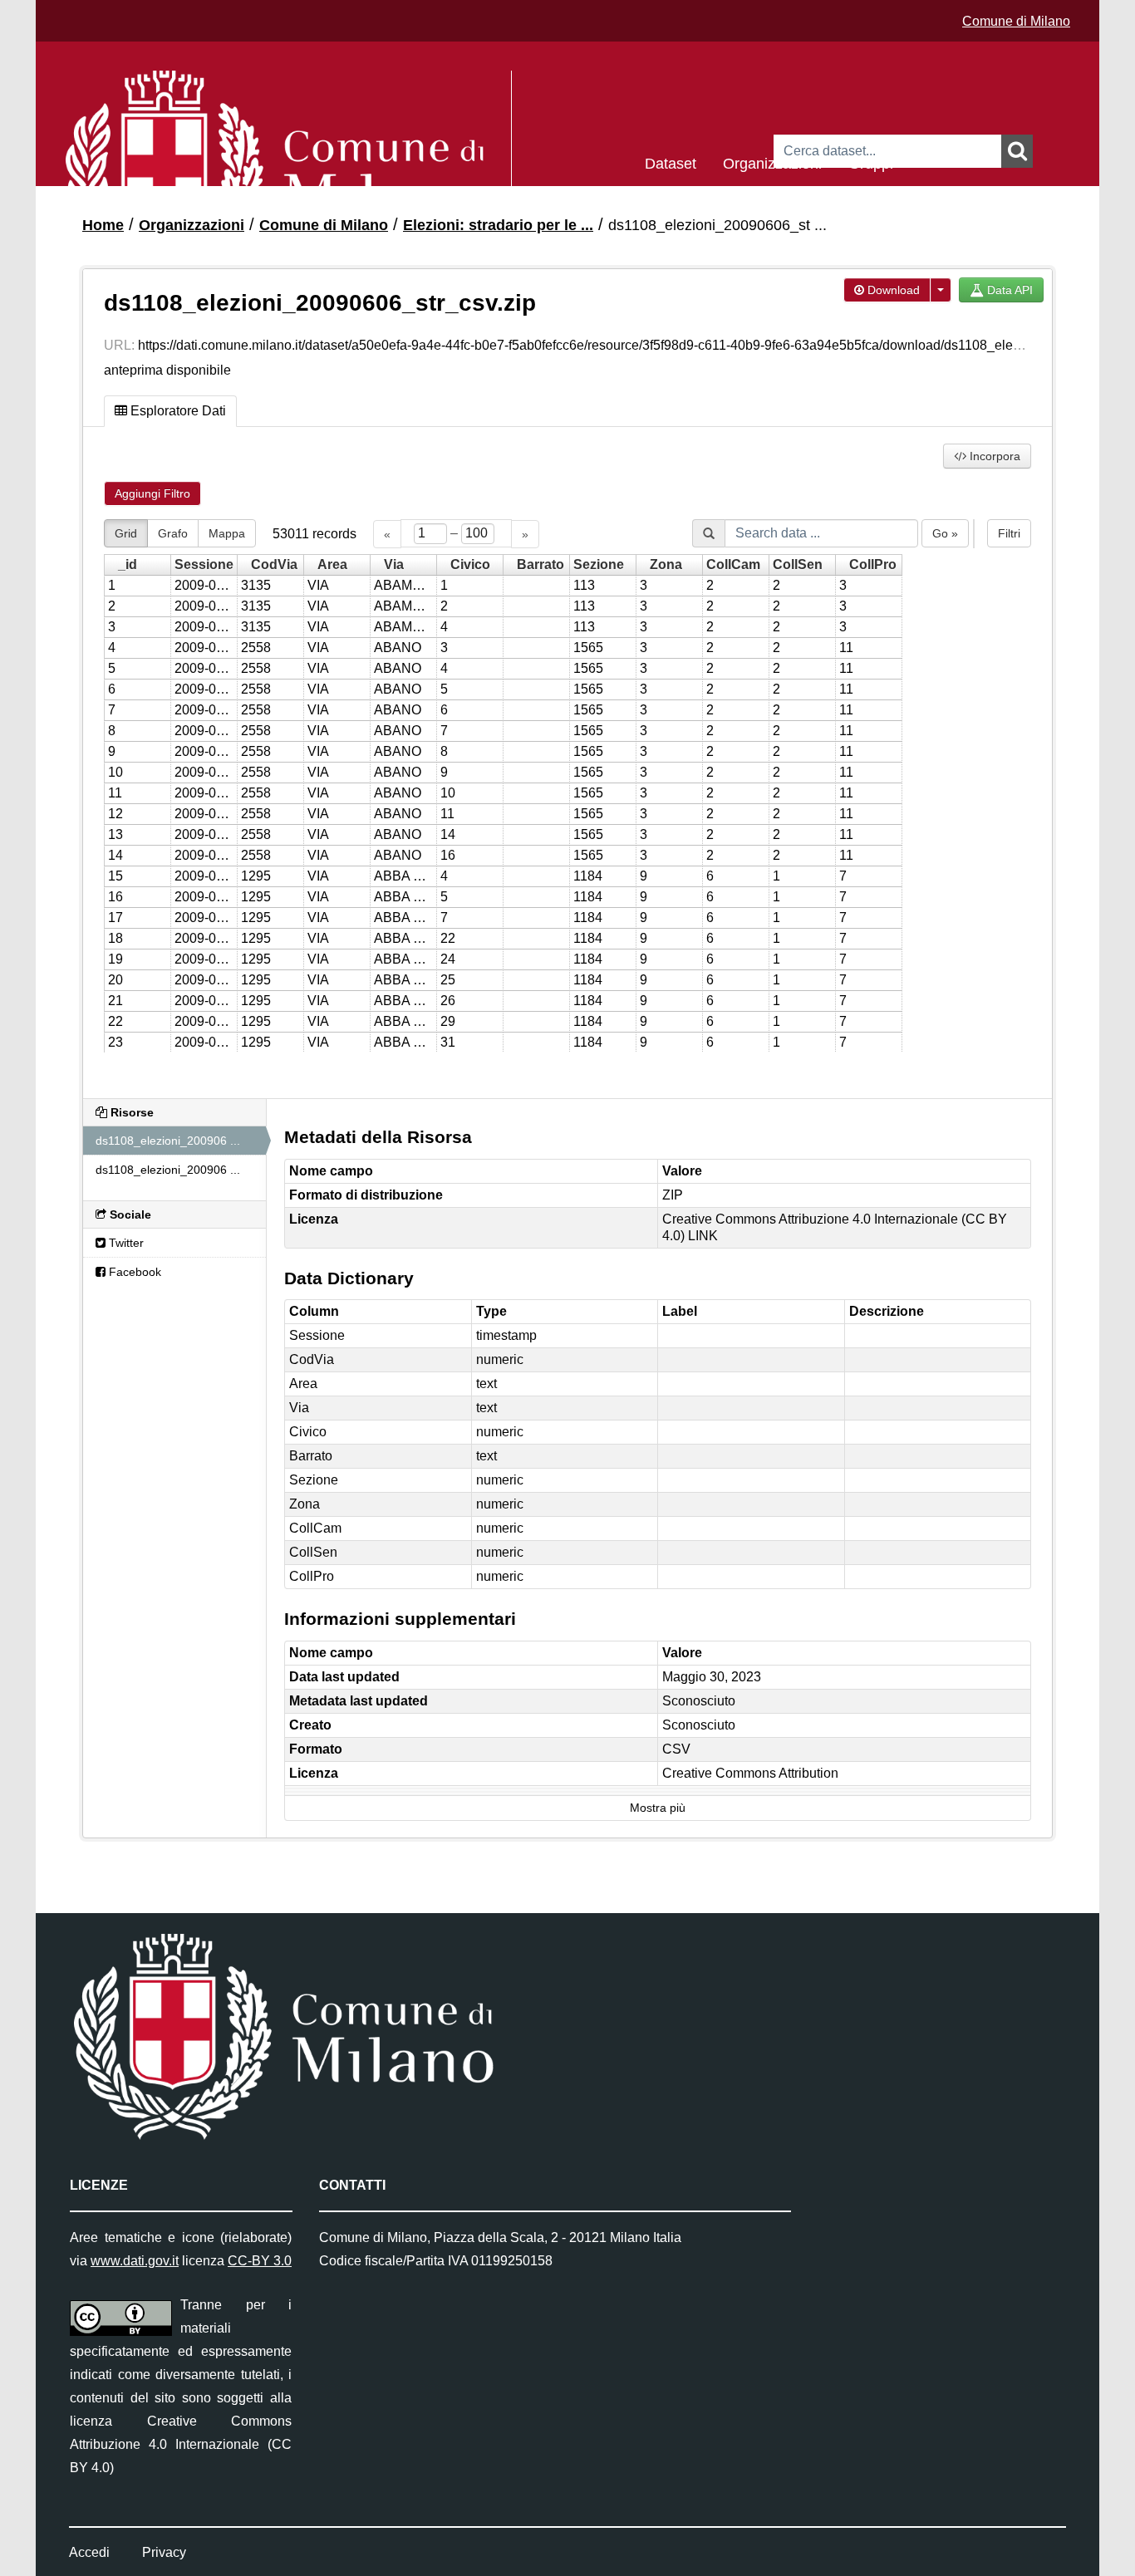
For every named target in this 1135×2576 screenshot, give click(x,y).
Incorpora (993, 456)
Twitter (125, 1243)
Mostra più (658, 1808)
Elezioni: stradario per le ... (498, 225)
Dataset (671, 162)
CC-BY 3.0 (260, 2261)
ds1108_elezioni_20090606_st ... (717, 225)
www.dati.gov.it (135, 2261)
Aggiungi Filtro (152, 493)
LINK (703, 1236)
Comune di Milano (1016, 21)
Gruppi (871, 162)
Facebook (133, 1272)
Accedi (89, 2552)
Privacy (164, 2552)
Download (892, 290)
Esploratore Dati (177, 411)
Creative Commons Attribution (750, 1773)
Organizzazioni (772, 162)
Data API (1008, 290)
